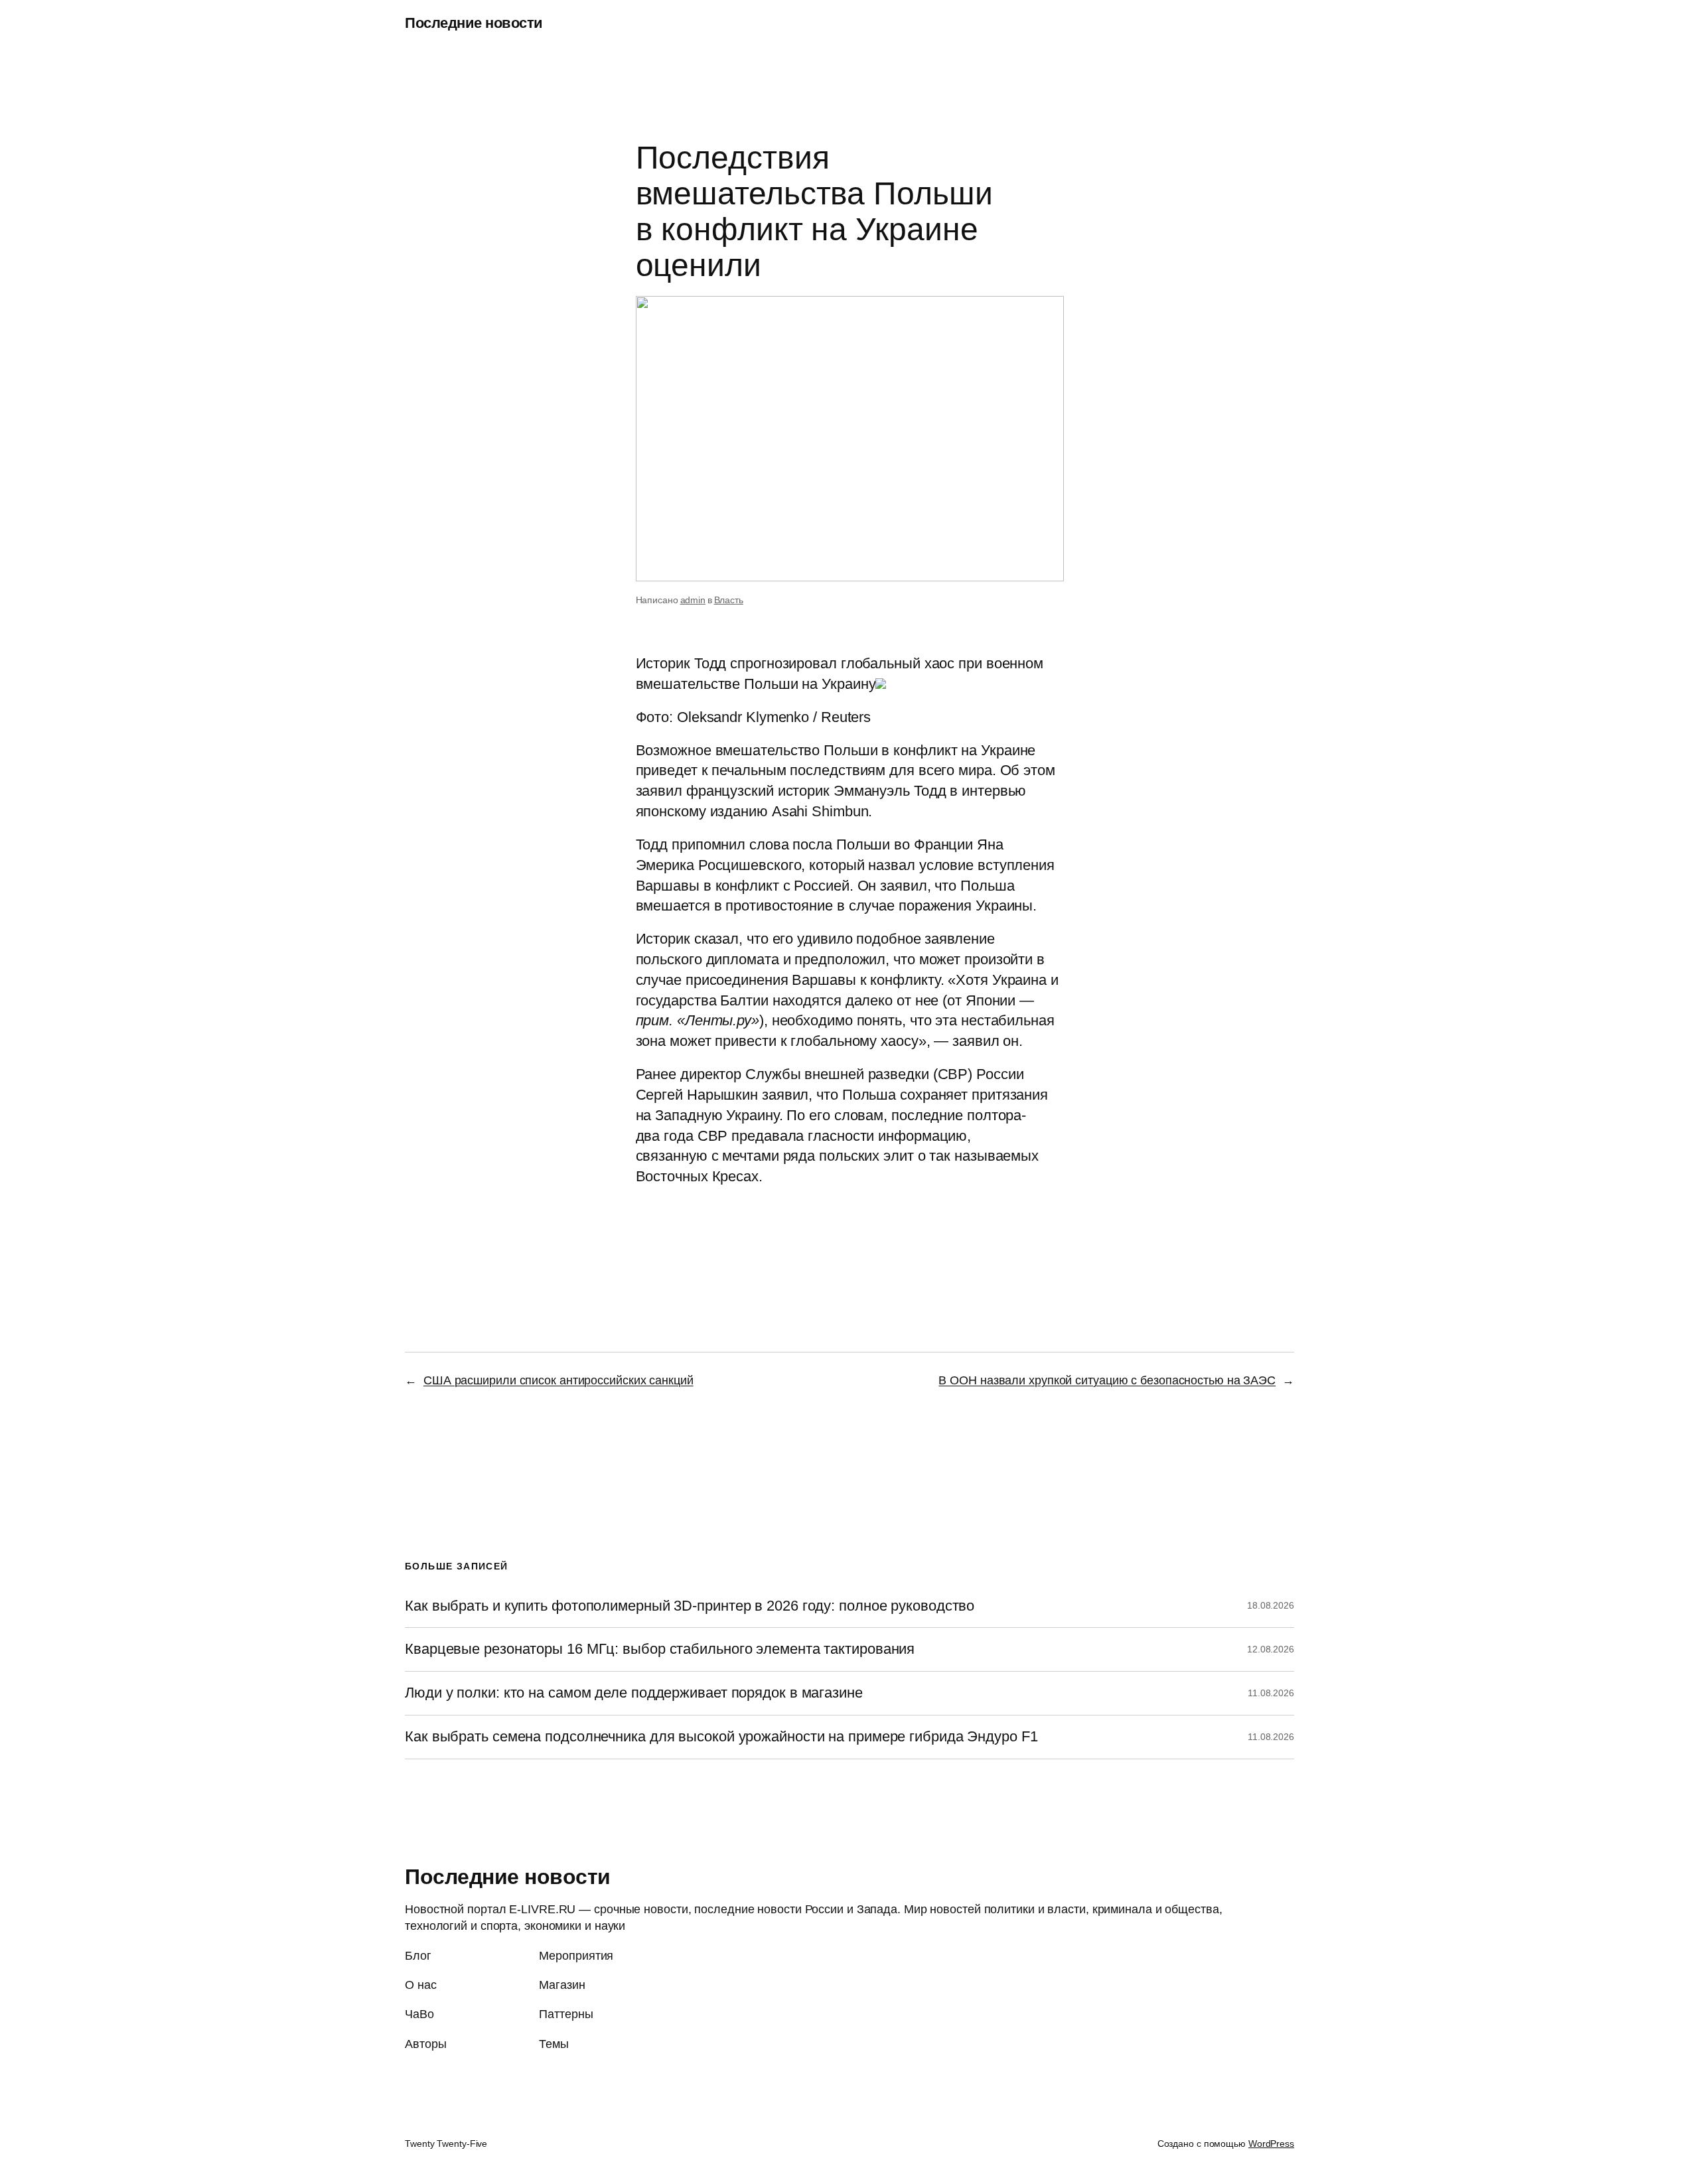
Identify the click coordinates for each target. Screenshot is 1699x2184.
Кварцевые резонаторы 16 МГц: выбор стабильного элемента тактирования (660, 1649)
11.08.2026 (1271, 1693)
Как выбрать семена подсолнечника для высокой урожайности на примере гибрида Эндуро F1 (721, 1737)
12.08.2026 (1271, 1649)
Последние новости (474, 23)
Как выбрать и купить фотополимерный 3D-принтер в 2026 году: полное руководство (690, 1606)
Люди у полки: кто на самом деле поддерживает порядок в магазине (634, 1693)
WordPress (1271, 2144)
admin (693, 600)
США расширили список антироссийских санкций (558, 1380)
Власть (729, 600)
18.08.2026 (1271, 1605)
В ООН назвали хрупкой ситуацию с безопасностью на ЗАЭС (1107, 1380)
